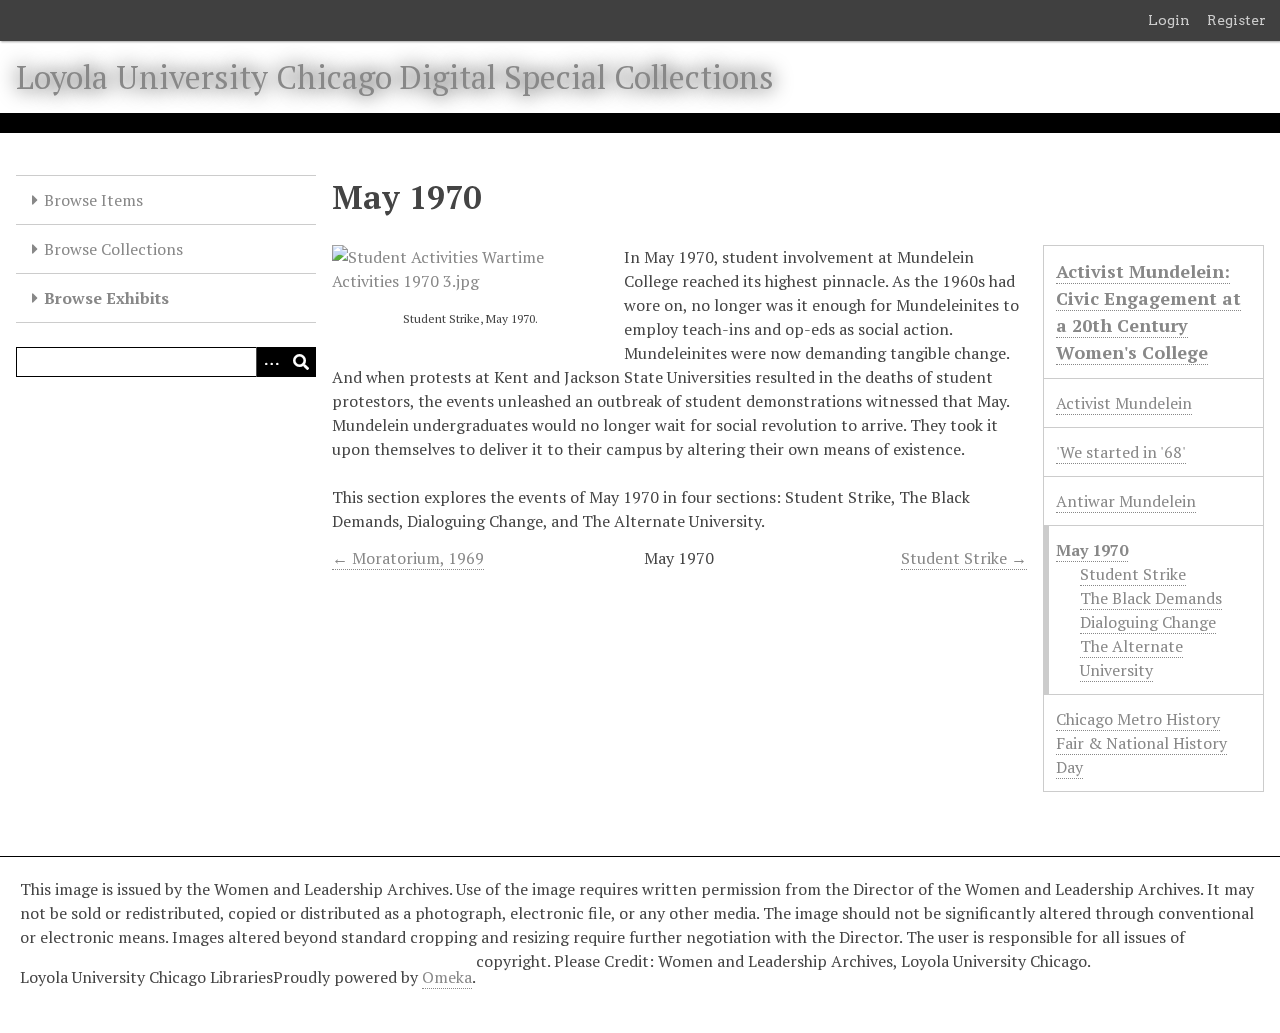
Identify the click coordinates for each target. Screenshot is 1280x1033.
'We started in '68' (1121, 452)
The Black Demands (1151, 598)
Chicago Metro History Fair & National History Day (1141, 743)
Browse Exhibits (106, 298)
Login (1169, 20)
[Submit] (301, 362)
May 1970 (1092, 550)
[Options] (271, 362)
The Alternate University (1131, 658)
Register (1236, 20)
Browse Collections (113, 249)
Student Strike (1133, 574)
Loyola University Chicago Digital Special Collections (395, 77)
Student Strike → (964, 558)
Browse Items (93, 200)
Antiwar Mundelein (1126, 501)
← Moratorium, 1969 (408, 558)
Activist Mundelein (1124, 403)
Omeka (447, 977)
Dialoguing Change (1148, 622)
